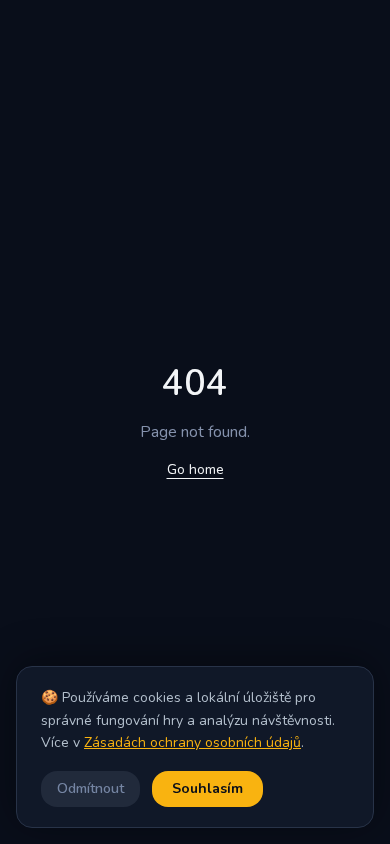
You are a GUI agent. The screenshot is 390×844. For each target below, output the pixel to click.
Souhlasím (207, 788)
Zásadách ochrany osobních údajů (192, 742)
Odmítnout (90, 788)
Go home (195, 469)
